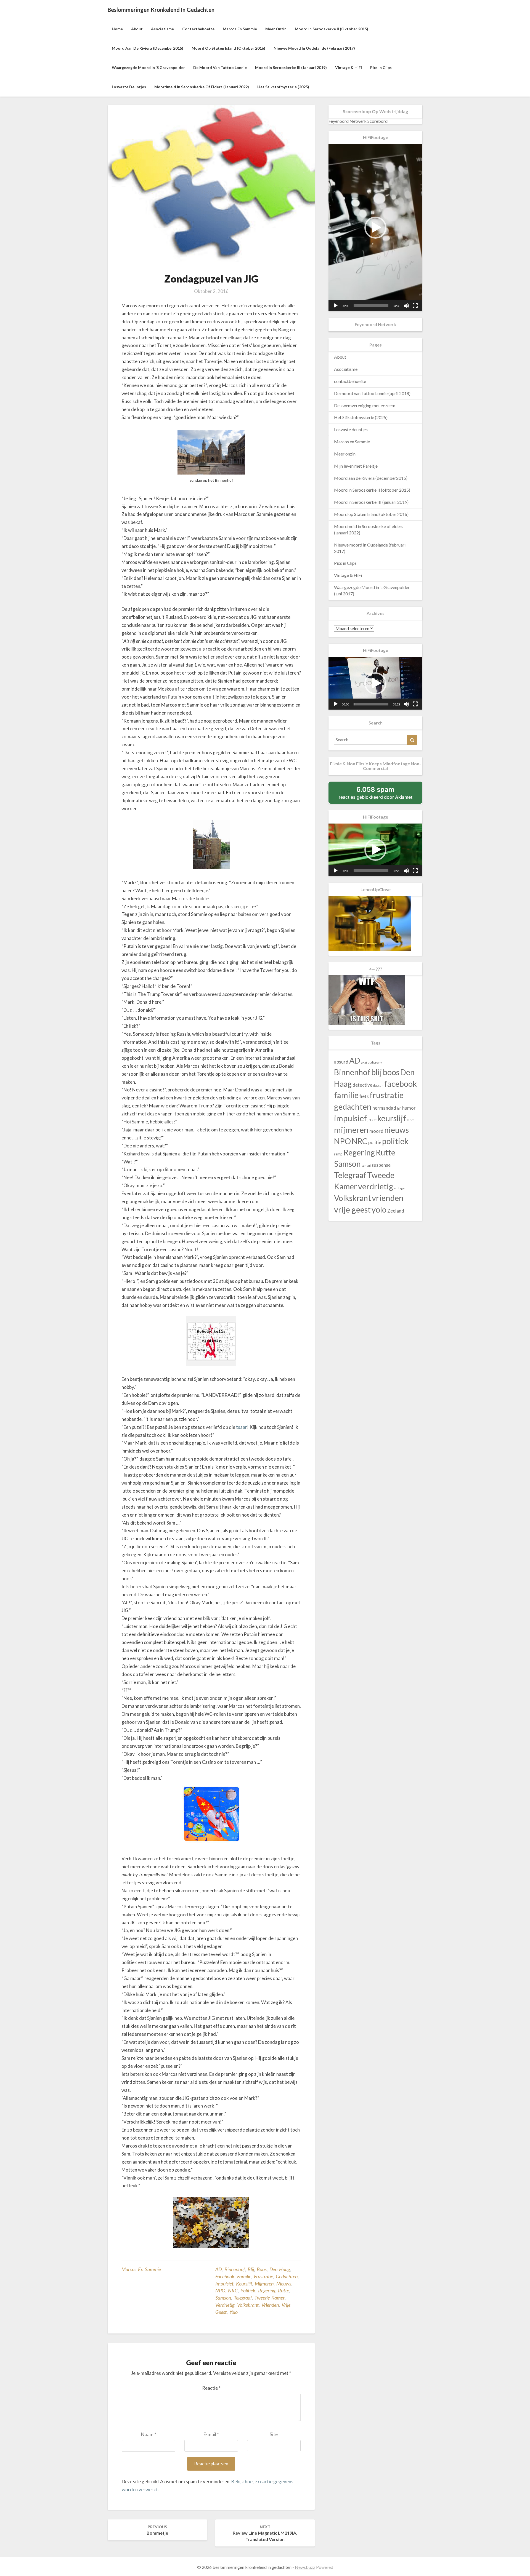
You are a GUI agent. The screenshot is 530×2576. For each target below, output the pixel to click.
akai (364, 1062)
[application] (375, 228)
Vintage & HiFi (349, 67)
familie (244, 2276)
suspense (381, 1165)
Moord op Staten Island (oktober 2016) (228, 48)
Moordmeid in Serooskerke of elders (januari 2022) (202, 87)
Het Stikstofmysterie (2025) (283, 87)
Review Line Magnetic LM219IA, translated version (265, 2533)
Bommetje (157, 2530)
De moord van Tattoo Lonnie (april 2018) (372, 393)
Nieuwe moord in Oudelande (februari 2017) (314, 48)
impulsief (224, 2284)
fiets (364, 1096)
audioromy (375, 1062)
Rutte (283, 2290)
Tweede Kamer (270, 2298)
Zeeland (396, 1211)
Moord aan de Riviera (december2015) (148, 48)
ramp (338, 1154)
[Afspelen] (336, 306)
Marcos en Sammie (240, 29)
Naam (149, 2434)
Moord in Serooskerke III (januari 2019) (291, 67)
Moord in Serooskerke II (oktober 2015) (332, 29)
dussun (378, 1085)
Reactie (211, 2388)
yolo (234, 2312)
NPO (220, 2290)
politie (375, 1142)
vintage (399, 1188)
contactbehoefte (198, 29)
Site (274, 2434)
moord (376, 1131)
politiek (248, 2290)
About (137, 29)
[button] (375, 228)
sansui (366, 1166)
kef (374, 1120)
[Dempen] (406, 306)
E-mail (211, 2434)
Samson (223, 2298)
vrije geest (352, 1209)
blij (251, 2269)
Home (117, 29)
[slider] (371, 306)
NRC (233, 2290)
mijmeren (264, 2284)
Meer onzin (276, 29)
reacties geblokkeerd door (376, 793)
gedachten (287, 2276)
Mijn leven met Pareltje (356, 466)
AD (218, 2269)
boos (262, 2269)
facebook (225, 2276)
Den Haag (280, 2269)
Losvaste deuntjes (129, 87)
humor (409, 1108)
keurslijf (244, 2284)
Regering (267, 2290)
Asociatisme (162, 29)
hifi (399, 1108)
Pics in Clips (381, 67)
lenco (411, 1120)
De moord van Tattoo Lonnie (220, 67)
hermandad (384, 1108)
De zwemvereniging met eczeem (365, 405)
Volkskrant (248, 2305)
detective (362, 1085)
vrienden (270, 2305)
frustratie (263, 2276)
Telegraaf (243, 2298)
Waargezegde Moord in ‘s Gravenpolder (148, 67)
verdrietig (225, 2305)
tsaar (242, 1427)
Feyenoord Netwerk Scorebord (358, 121)
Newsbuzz (305, 2567)
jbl (369, 1120)
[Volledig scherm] (415, 306)
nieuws (284, 2284)
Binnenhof (235, 2269)
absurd (341, 1062)
